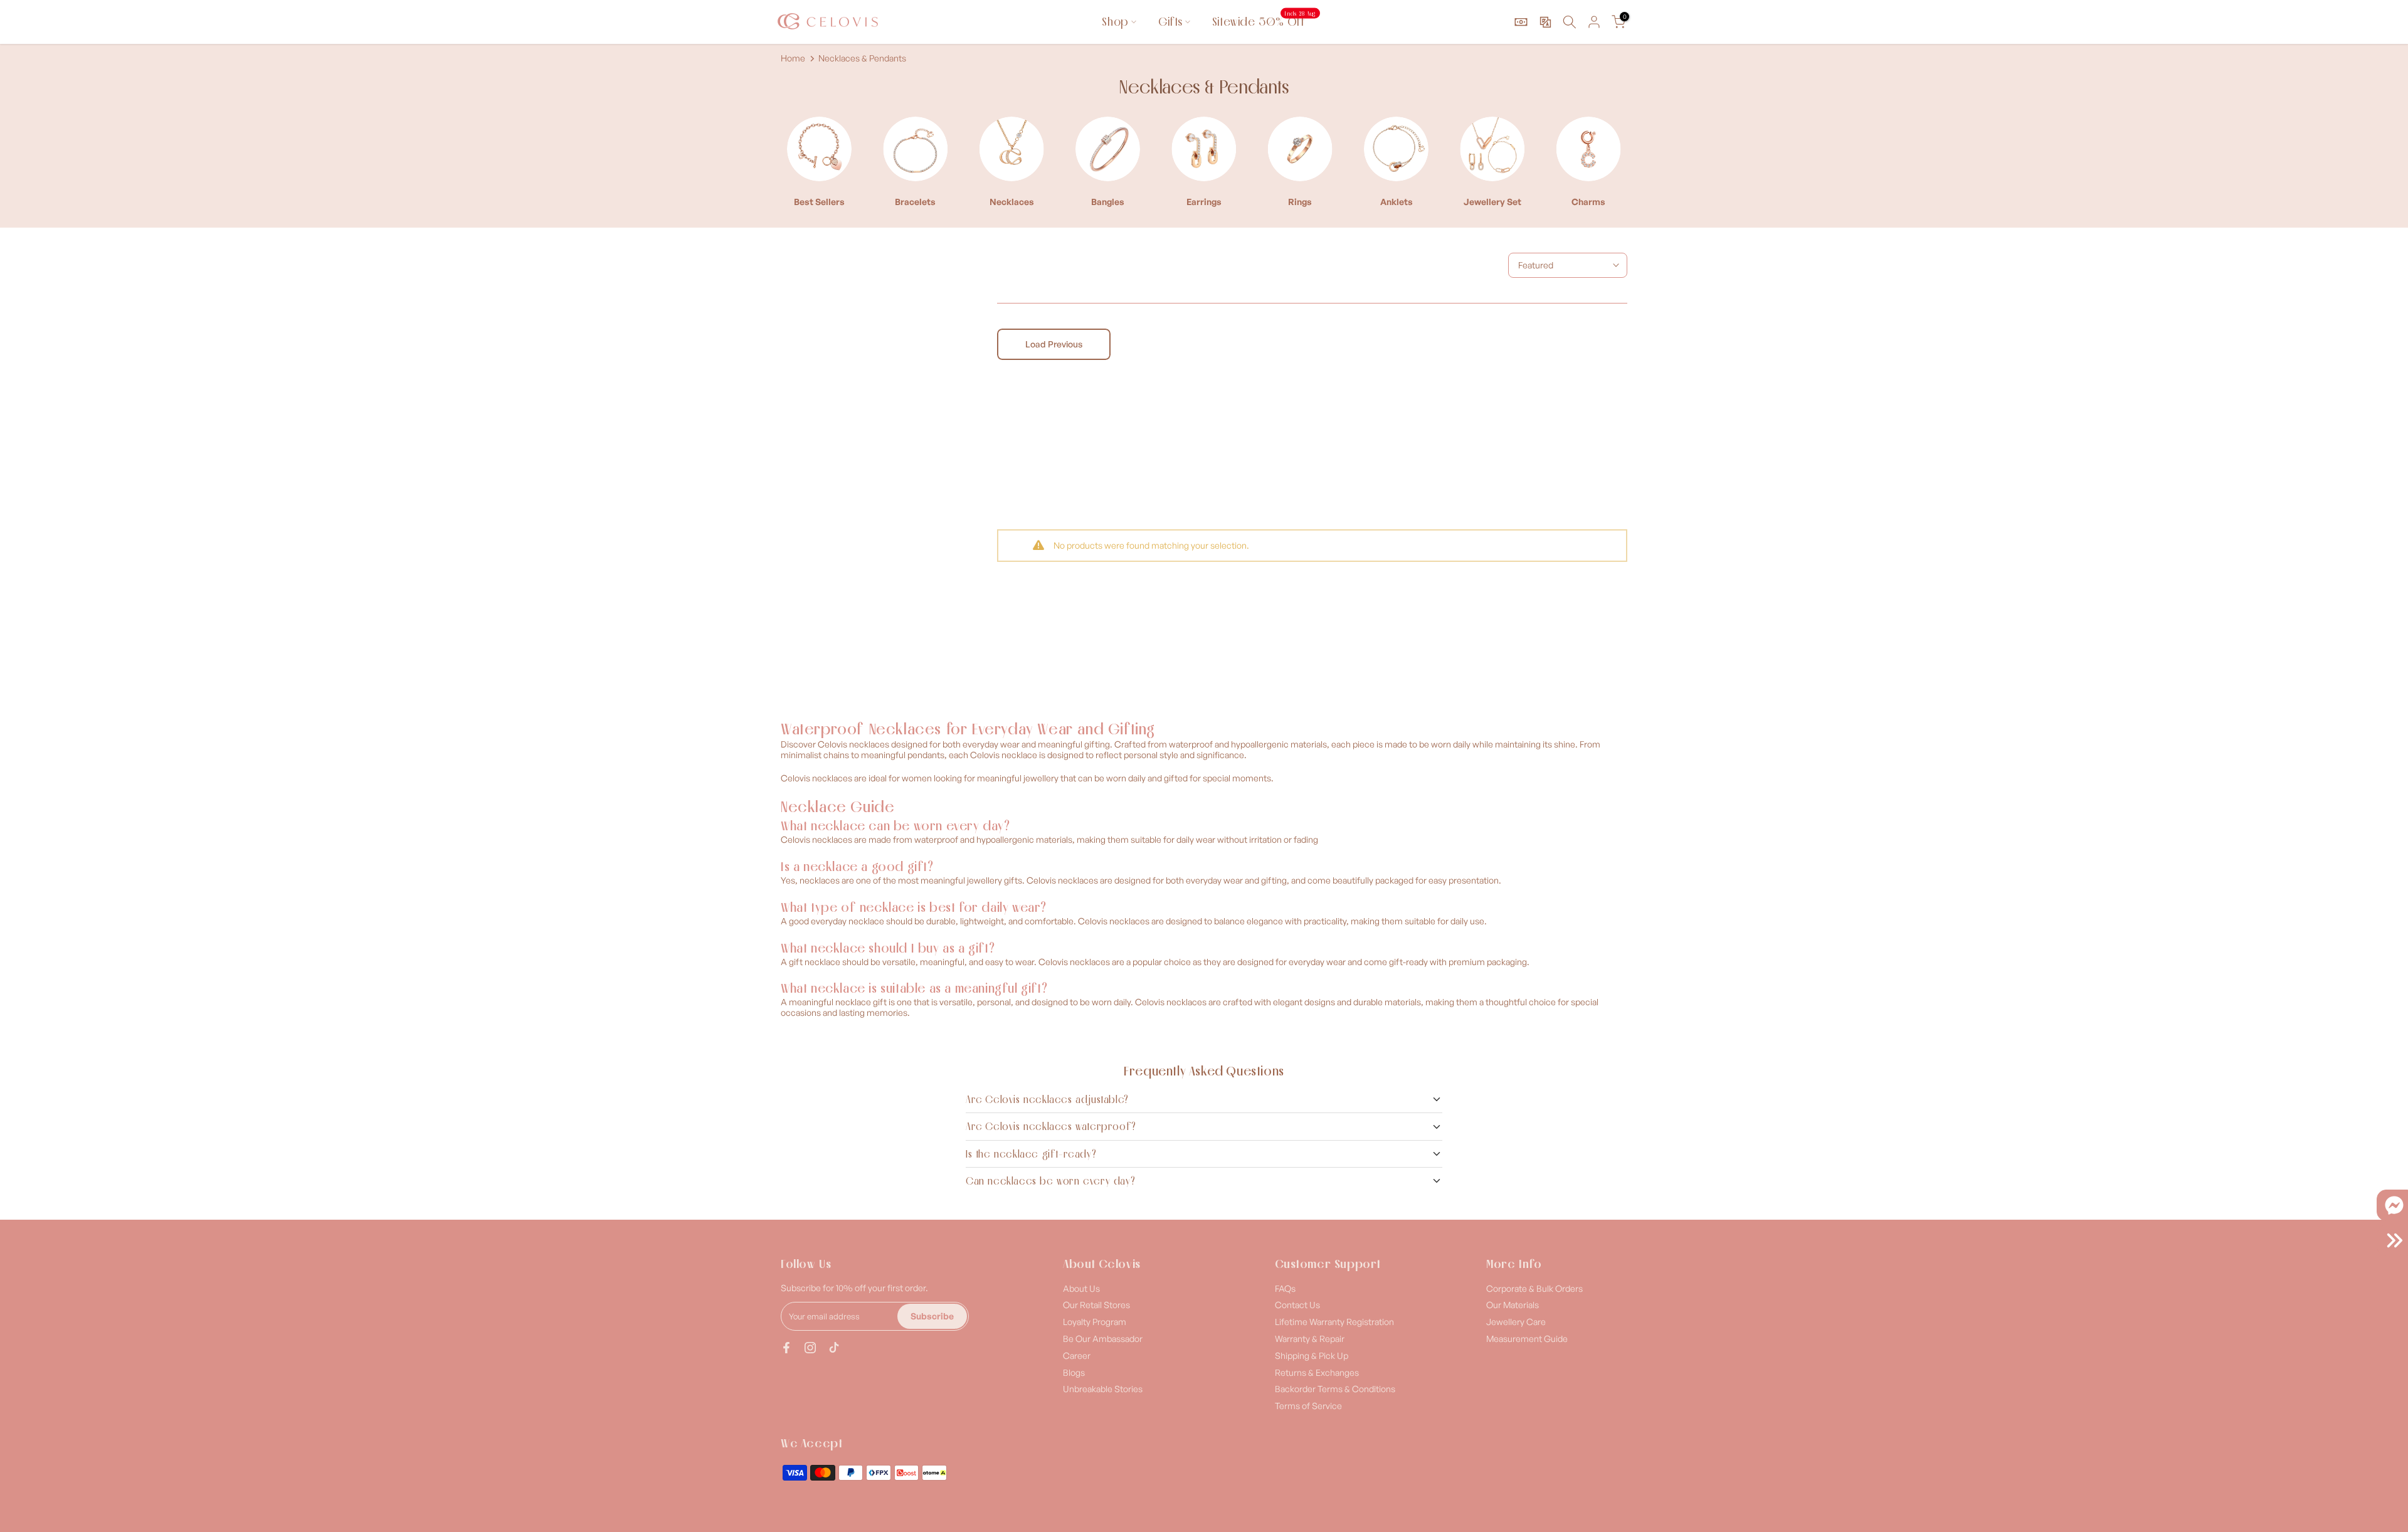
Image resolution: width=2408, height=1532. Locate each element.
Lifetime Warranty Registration (1334, 1322)
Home (793, 58)
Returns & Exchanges (1317, 1372)
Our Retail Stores (1096, 1305)
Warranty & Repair (1310, 1339)
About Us (1081, 1288)
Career (1077, 1355)
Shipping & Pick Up (1312, 1355)
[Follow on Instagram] (810, 1348)
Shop (1115, 22)
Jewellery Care (1516, 1322)
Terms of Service (1308, 1406)
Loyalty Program (1095, 1322)
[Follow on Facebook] (786, 1348)
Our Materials (1513, 1305)
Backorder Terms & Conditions (1335, 1389)
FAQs (1285, 1288)
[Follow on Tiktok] (834, 1348)
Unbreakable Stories (1103, 1389)
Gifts (1170, 22)
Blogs (1074, 1372)
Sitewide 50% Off (1264, 21)
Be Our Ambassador (1103, 1339)
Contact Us (1297, 1305)
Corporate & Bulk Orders (1534, 1288)
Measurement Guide (1527, 1339)
